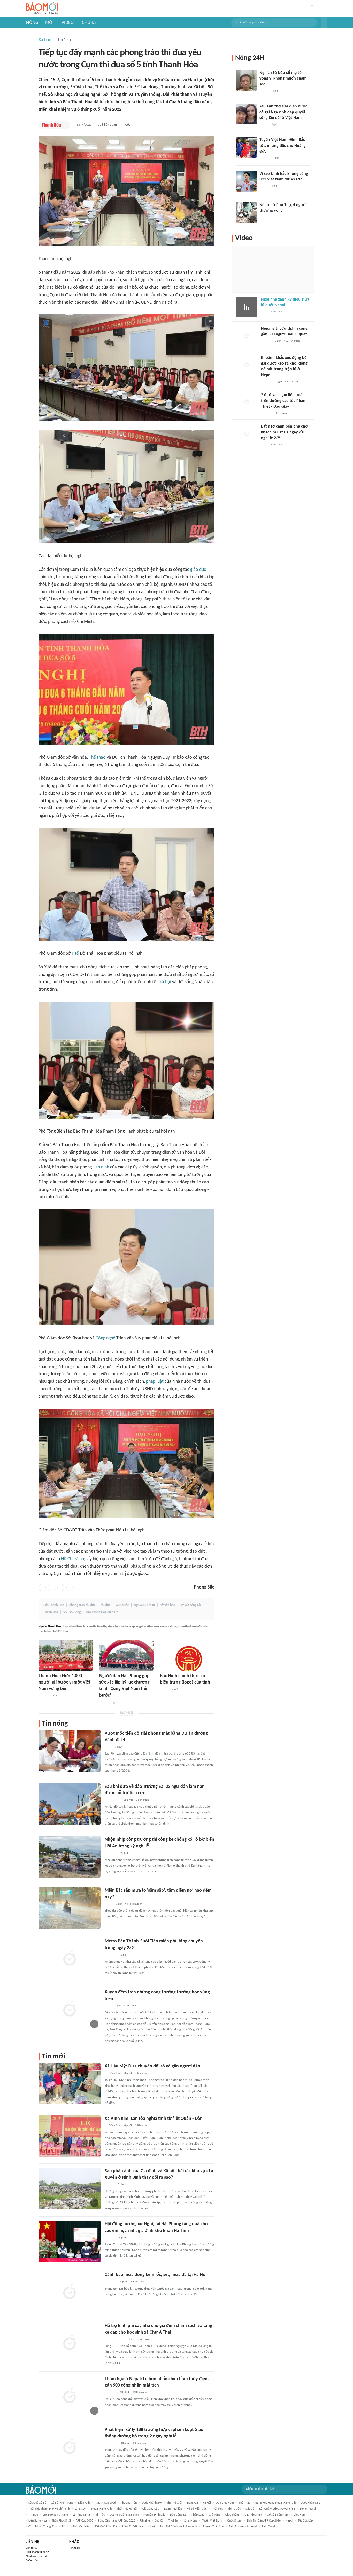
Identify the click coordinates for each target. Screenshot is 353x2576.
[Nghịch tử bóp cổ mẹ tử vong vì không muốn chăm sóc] (247, 80)
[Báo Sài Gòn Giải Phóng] (266, 413)
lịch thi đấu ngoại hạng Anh (179, 2527)
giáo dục (198, 570)
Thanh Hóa (51, 1612)
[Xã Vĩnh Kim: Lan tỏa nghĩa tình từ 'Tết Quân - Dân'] (70, 2136)
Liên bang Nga (38, 2521)
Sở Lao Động (72, 1612)
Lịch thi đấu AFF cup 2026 (264, 2521)
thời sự (173, 2521)
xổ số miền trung (62, 2503)
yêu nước (122, 1605)
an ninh (102, 1167)
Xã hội (44, 40)
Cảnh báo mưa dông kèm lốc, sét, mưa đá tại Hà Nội (156, 2275)
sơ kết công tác (191, 1605)
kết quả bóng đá (106, 2527)
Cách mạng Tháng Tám (43, 2527)
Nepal (289, 2521)
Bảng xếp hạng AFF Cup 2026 (117, 2521)
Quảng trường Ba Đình (124, 2515)
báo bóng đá (178, 2515)
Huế (153, 2527)
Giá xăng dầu (151, 2509)
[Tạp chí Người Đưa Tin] (109, 1904)
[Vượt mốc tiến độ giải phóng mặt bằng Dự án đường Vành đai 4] (70, 1751)
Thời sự (64, 40)
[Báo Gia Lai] (113, 2340)
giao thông (232, 2515)
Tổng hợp (75, 2548)
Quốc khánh (235, 2521)
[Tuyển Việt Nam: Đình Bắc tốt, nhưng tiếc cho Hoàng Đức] (247, 147)
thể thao (245, 2503)
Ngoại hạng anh (101, 2509)
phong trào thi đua (82, 1605)
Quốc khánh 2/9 (152, 2503)
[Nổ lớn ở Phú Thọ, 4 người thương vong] (247, 212)
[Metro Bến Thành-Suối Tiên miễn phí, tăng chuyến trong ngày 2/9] (70, 1959)
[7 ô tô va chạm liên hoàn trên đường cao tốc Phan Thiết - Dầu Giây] (247, 402)
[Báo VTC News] (111, 2392)
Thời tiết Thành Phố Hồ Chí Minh (49, 2509)
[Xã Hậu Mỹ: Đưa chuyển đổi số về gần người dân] (70, 2084)
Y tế (75, 954)
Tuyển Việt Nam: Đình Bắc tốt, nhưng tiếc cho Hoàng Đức (283, 146)
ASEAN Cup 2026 (105, 2503)
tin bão (33, 2515)
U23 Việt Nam (225, 2503)
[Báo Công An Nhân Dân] (113, 1800)
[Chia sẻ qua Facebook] (42, 1587)
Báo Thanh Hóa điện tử (102, 1612)
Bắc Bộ (250, 2509)
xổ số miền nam (278, 2515)
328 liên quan (107, 125)
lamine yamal (82, 2515)
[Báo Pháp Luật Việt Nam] (164, 1689)
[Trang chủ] (42, 9)
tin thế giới (174, 2503)
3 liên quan (130, 2006)
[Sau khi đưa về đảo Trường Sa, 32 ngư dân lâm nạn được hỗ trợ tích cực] (70, 1804)
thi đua (105, 1605)
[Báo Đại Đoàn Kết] (44, 1696)
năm (65, 2527)
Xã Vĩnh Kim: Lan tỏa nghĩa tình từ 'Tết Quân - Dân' (154, 2119)
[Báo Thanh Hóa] (51, 125)
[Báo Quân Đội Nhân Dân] (111, 2282)
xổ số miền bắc (197, 2509)
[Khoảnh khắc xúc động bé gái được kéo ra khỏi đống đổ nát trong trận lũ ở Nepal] (247, 365)
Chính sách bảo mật (37, 2557)
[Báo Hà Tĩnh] (110, 2238)
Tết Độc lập (305, 2521)
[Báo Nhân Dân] (104, 1703)
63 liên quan (138, 2282)
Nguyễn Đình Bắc (154, 2515)
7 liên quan (142, 2073)
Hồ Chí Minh (72, 1559)
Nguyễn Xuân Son (213, 2527)
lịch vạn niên (82, 2527)
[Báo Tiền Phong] (264, 91)
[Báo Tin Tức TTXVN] (108, 1747)
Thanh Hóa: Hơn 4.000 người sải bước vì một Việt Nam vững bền (64, 1682)
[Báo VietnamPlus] (111, 1853)
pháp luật (155, 1382)
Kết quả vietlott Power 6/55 (277, 2509)
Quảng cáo (32, 2561)
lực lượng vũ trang (55, 2515)
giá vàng (214, 2515)
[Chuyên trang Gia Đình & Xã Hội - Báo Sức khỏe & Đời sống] (110, 2185)
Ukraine (145, 2521)
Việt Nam (300, 2515)
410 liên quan (140, 2392)
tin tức (100, 2515)
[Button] (324, 23)
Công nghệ (105, 1338)
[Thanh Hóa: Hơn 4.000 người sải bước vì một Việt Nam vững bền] (66, 1655)
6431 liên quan (134, 1904)
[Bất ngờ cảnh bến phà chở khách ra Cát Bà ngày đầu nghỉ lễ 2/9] (247, 434)
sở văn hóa (168, 1605)
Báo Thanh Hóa (54, 1605)
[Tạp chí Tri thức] (264, 312)
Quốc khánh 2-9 (310, 2503)
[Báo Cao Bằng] (111, 2443)
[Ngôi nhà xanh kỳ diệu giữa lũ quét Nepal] (247, 307)
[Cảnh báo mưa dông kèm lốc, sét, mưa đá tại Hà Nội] (70, 2292)
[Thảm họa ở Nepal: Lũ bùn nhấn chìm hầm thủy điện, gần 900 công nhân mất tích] (70, 2396)
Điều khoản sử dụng (37, 2552)
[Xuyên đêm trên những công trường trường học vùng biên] (70, 2010)
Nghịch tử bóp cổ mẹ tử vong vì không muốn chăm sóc (283, 79)
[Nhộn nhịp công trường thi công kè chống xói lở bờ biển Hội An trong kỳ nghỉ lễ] (70, 1857)
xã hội (165, 982)
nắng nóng (190, 2521)
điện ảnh (84, 2503)
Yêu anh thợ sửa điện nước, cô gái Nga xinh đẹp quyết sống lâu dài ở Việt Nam (284, 112)
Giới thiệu (31, 2548)
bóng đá (193, 2503)
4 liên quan (277, 312)
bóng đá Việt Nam (134, 2527)
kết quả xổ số (37, 2503)
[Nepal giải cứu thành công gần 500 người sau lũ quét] (247, 336)
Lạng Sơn (80, 2509)
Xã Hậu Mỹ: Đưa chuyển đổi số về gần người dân (152, 2066)
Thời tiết (217, 2509)
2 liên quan (142, 1800)
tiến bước (234, 2509)
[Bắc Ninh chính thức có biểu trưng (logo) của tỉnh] (187, 1655)
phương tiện (129, 2503)
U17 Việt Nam (254, 2515)
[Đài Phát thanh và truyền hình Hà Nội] (266, 341)
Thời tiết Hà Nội (127, 2509)
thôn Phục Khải (61, 2521)
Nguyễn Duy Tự (144, 1605)
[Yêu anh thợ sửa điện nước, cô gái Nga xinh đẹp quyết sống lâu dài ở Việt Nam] (247, 114)
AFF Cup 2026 (84, 2521)
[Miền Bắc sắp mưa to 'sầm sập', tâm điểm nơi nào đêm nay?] (70, 1908)
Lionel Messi (308, 2509)
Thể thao (97, 758)
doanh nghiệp (173, 2509)
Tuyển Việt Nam (212, 2521)
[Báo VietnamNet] (264, 125)
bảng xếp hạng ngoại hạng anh (275, 2503)
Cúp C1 (159, 2521)
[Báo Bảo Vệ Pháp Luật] (108, 2006)
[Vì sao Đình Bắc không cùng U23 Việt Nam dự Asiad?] (247, 181)
